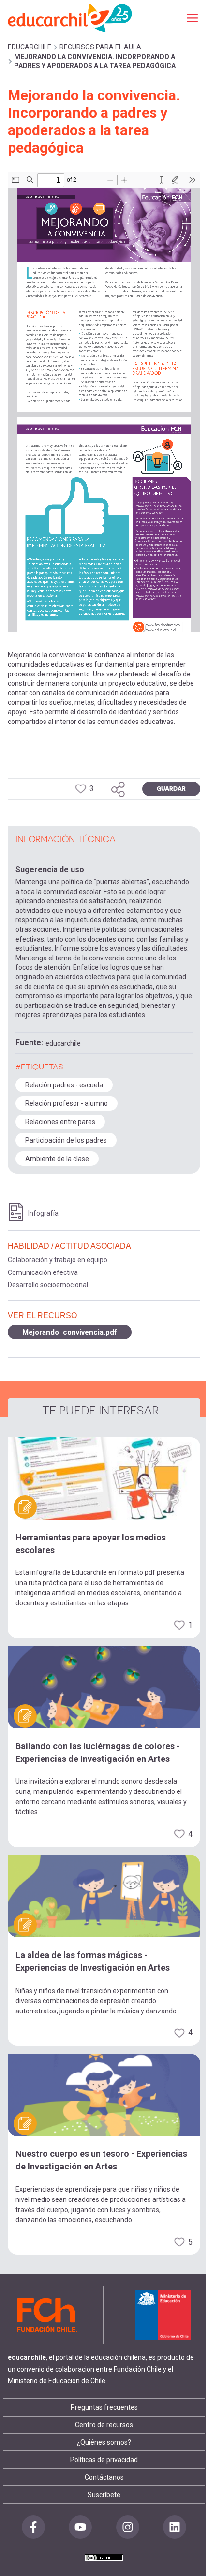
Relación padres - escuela (64, 1085)
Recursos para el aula (100, 47)
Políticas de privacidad (104, 2460)
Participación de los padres (66, 1140)
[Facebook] (33, 2527)
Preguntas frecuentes (104, 2407)
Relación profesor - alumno (67, 1103)
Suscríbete (104, 2495)
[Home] (71, 18)
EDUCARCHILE (30, 47)
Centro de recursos (104, 2425)
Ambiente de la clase (57, 1159)
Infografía (43, 1213)
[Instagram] (128, 2527)
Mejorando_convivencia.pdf (70, 1332)
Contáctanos (104, 2477)
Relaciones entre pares (60, 1122)
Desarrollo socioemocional (48, 1285)
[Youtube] (80, 2527)
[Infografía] (16, 1212)
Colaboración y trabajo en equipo (58, 1260)
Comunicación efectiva (43, 1272)
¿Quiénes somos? (104, 2442)
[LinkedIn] (175, 2527)
